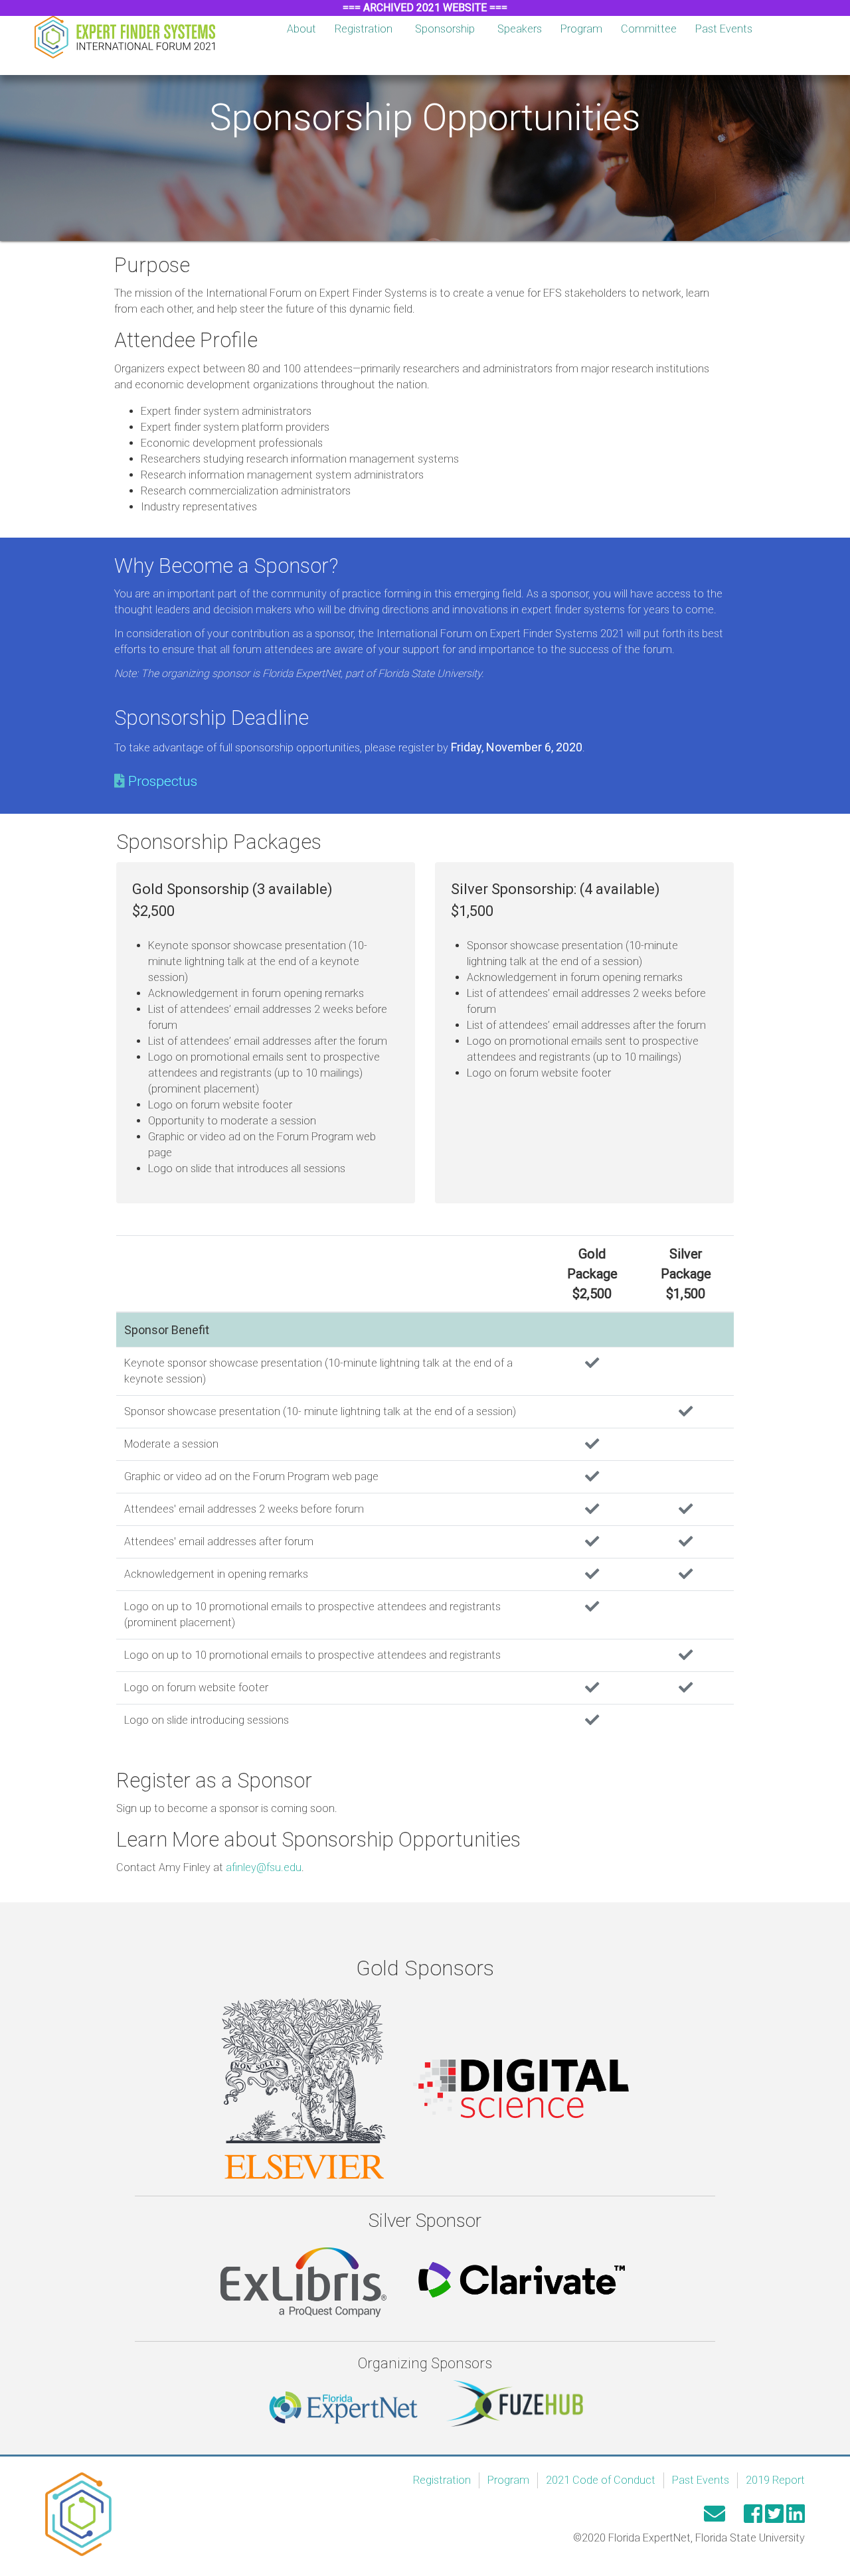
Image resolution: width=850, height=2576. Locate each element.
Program (581, 29)
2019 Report (775, 2480)
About (301, 29)
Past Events (724, 29)
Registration (364, 29)
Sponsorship (445, 29)
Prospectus (163, 781)
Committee (649, 29)
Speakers (520, 29)
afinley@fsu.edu (264, 1867)
